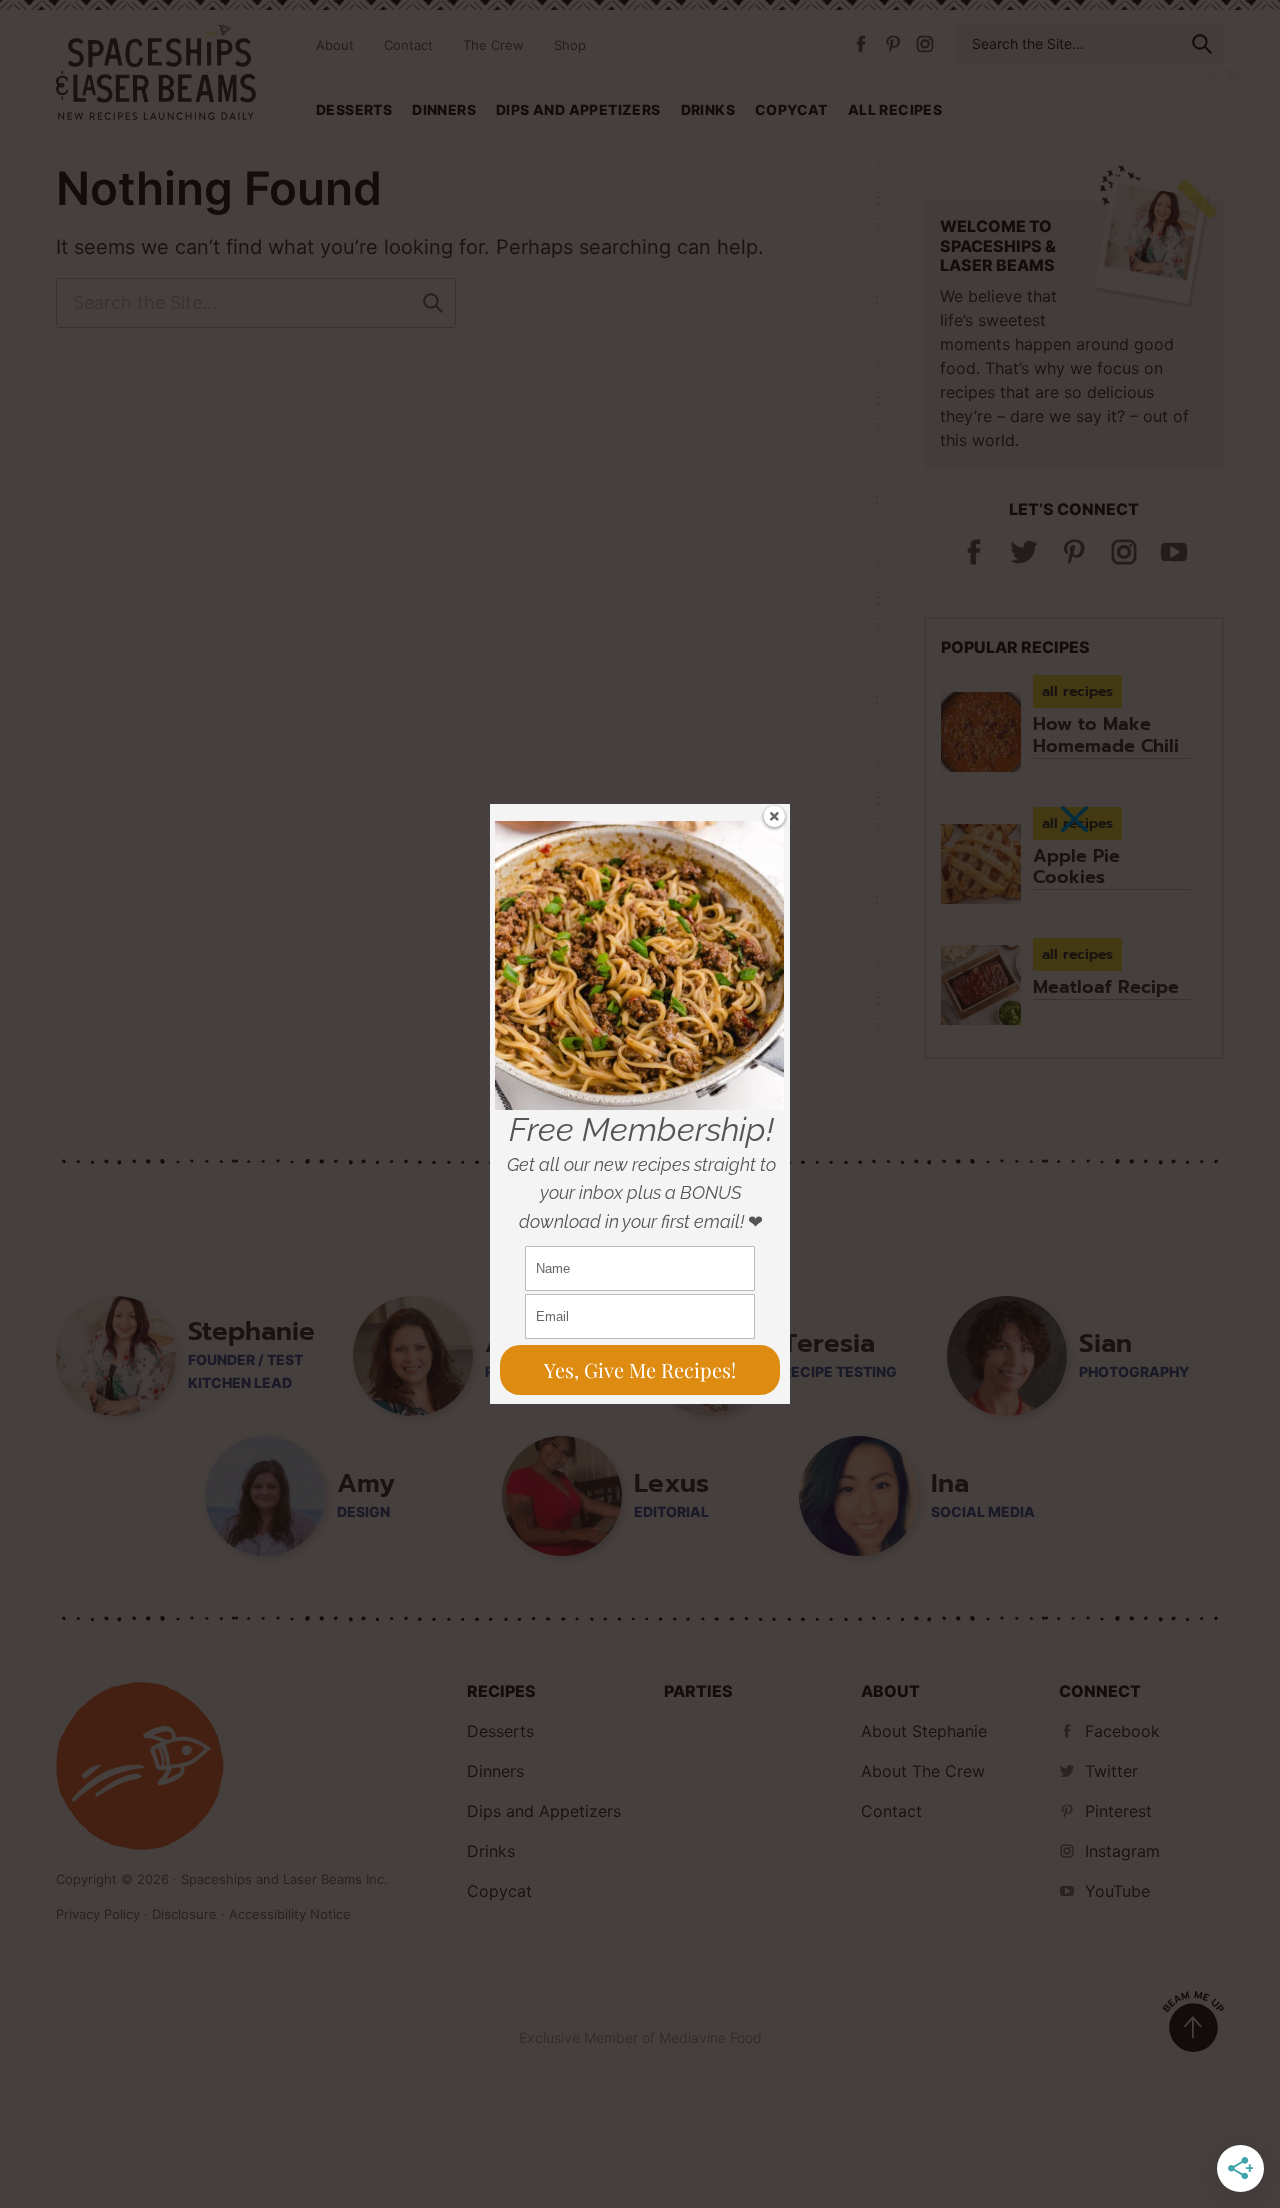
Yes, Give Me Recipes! (640, 1369)
